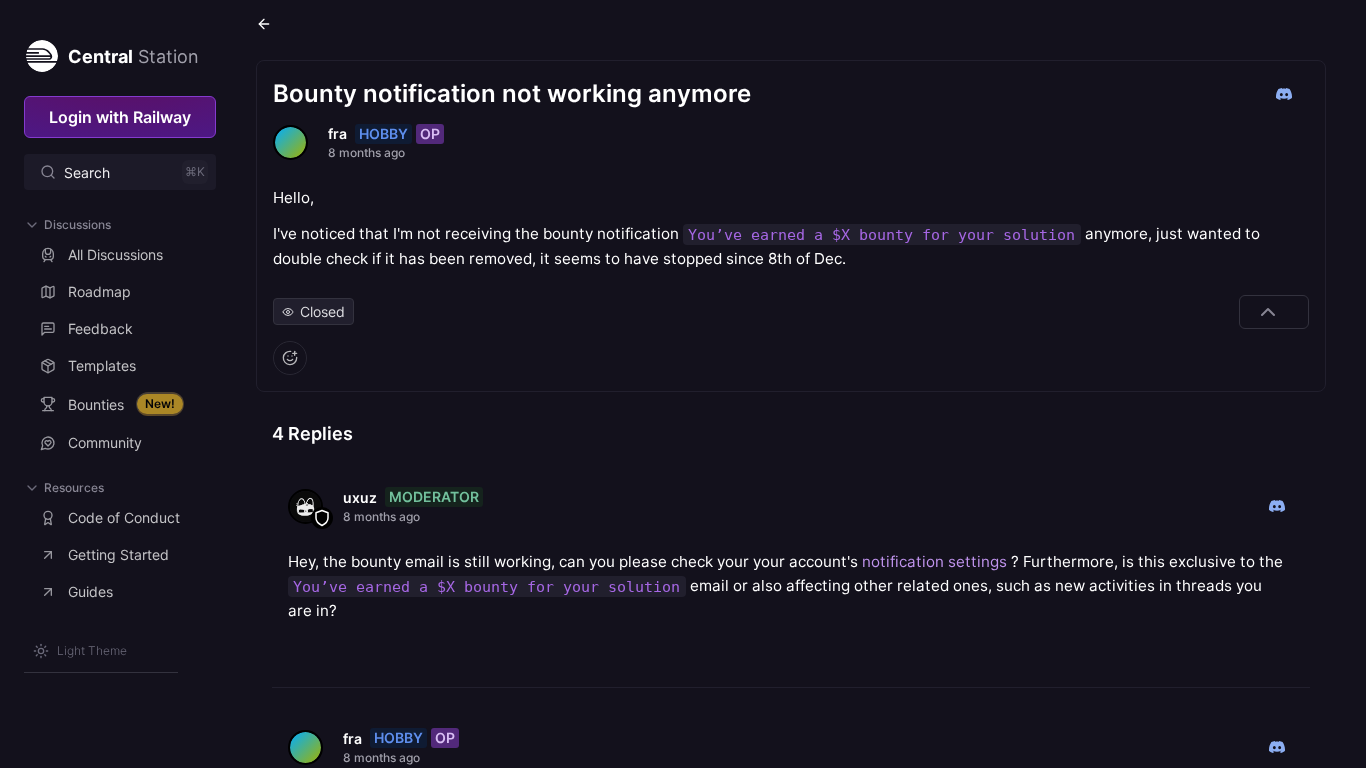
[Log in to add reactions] (290, 358)
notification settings (934, 561)
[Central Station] (41, 52)
